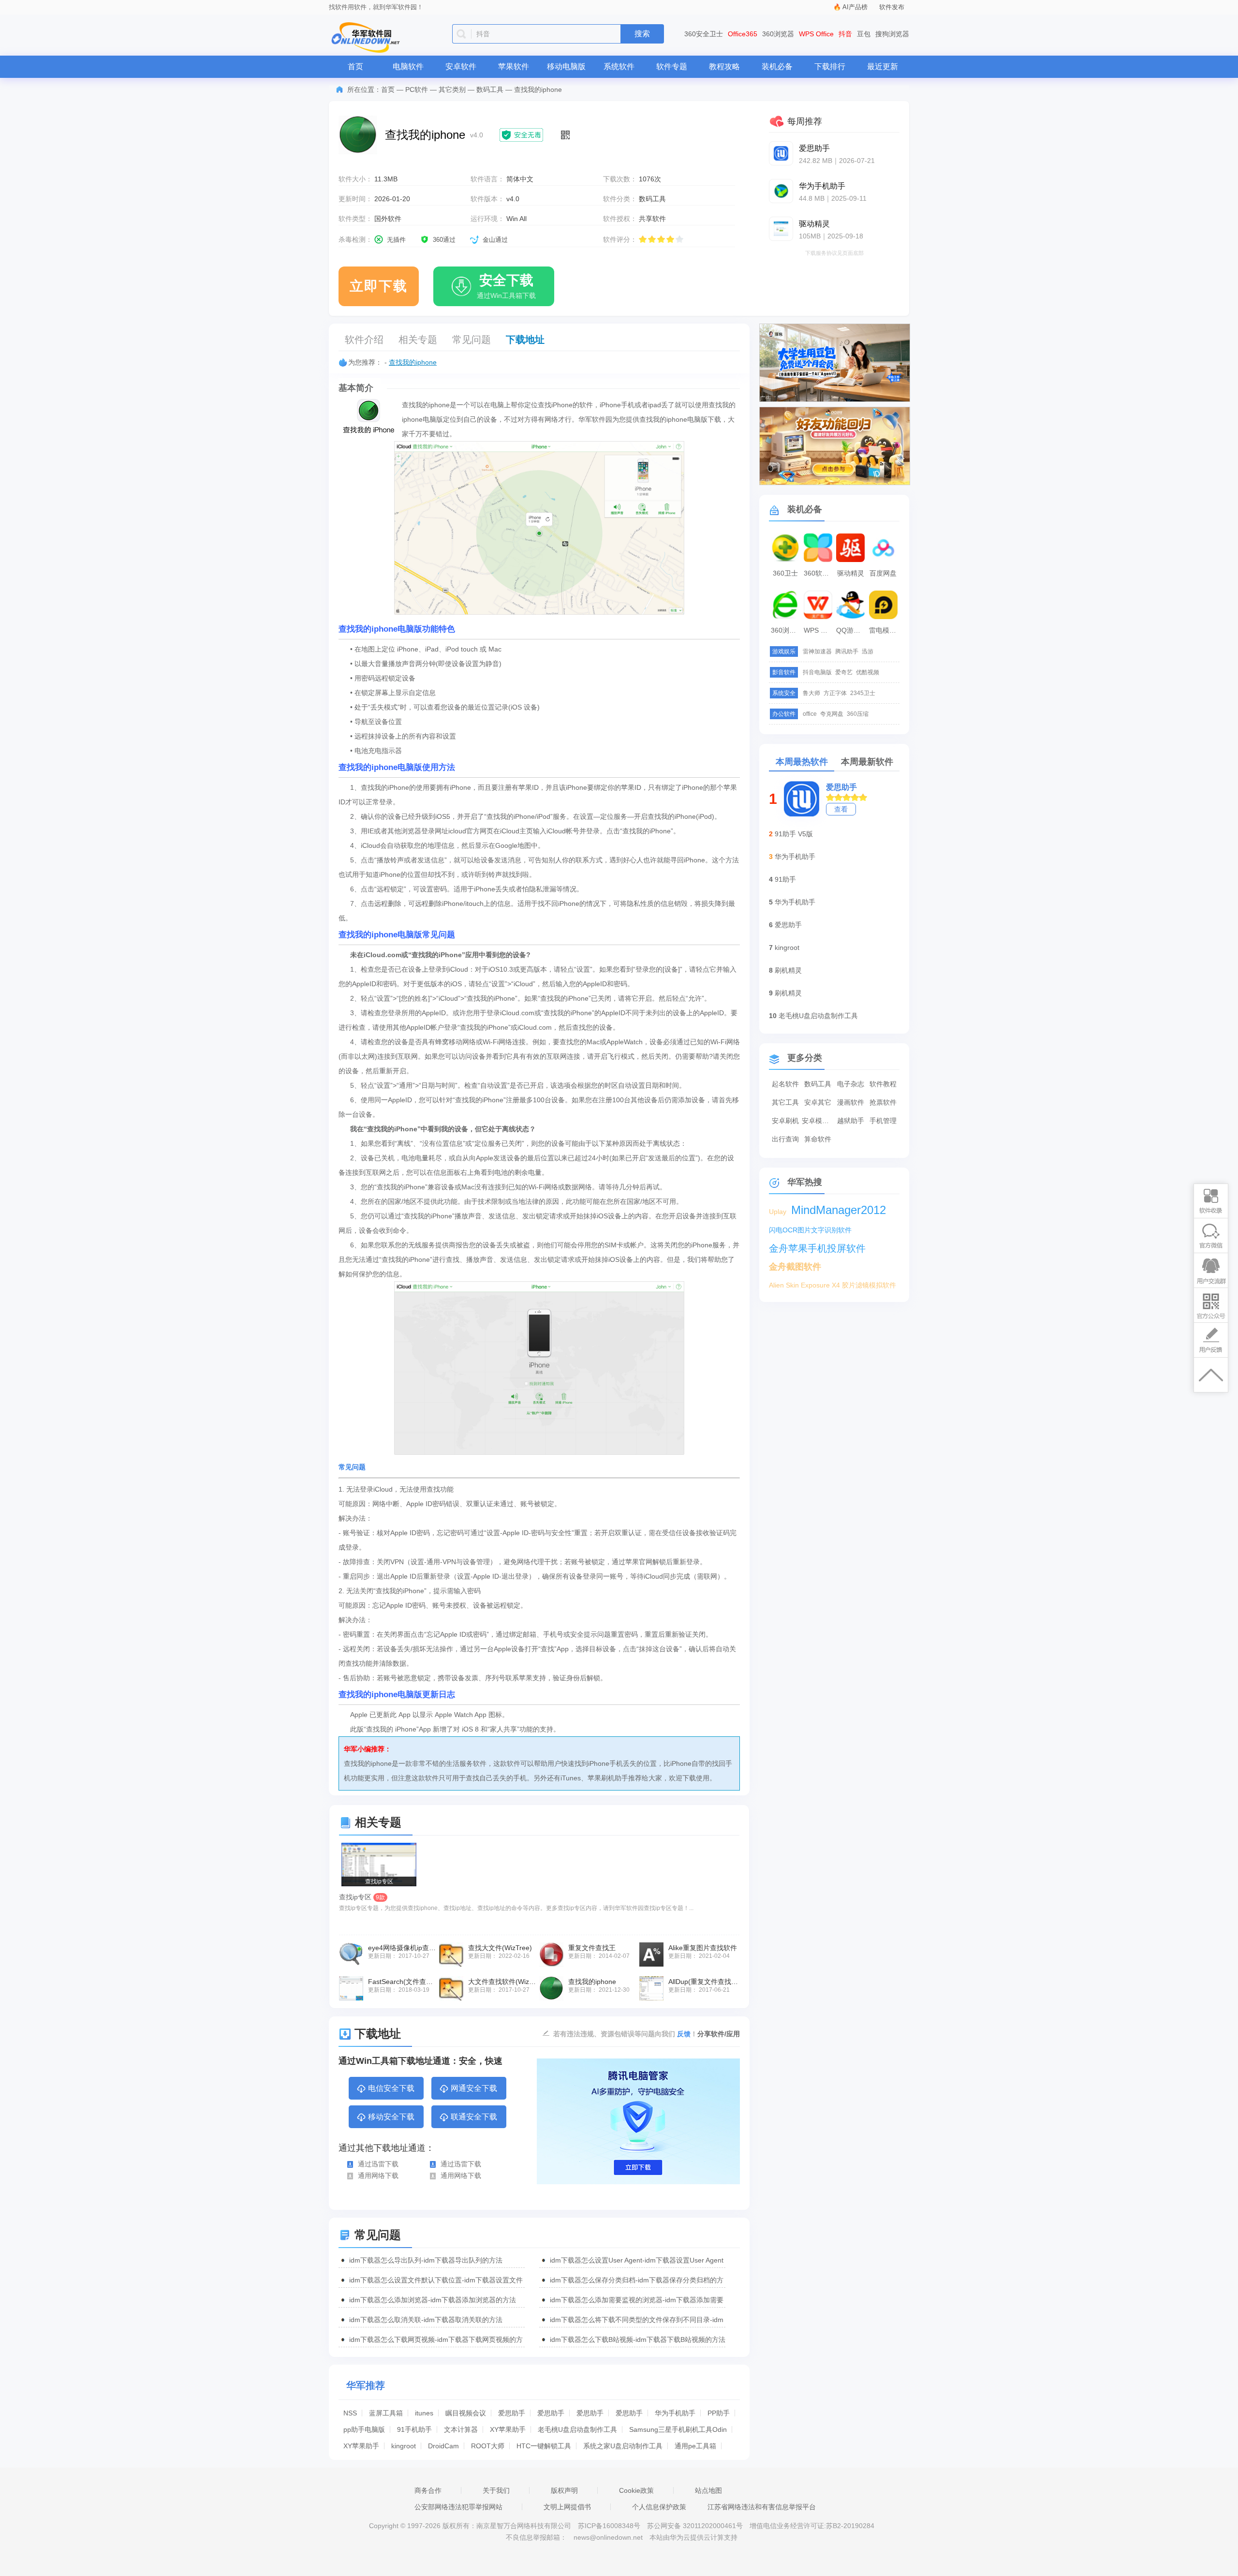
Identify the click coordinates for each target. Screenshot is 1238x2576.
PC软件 (417, 89)
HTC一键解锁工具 (544, 2446)
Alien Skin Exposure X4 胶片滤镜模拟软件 (833, 1285)
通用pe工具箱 (695, 2446)
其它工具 (785, 1102)
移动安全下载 (391, 2117)
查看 (841, 809)
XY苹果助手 (508, 2429)
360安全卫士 (704, 34)
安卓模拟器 (818, 1121)
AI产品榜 (855, 7)
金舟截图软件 (795, 1267)
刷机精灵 (788, 970)
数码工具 (490, 89)
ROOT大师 (488, 2446)
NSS (350, 2413)
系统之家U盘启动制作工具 (623, 2446)
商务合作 (428, 2490)
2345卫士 (863, 693)
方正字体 (835, 693)
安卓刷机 (785, 1121)
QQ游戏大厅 (852, 630)
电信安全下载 (391, 2088)
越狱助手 (851, 1121)
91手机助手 (414, 2429)
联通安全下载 (474, 2117)
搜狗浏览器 (892, 34)
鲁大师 (811, 693)
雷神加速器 (817, 651)
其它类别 (452, 89)
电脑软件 (408, 67)
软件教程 (883, 1084)
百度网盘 (883, 573)
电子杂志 (851, 1084)
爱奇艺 (844, 672)
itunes (424, 2413)
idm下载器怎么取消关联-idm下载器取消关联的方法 (426, 2320)
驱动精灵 (851, 573)
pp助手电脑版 (364, 2429)
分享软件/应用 (719, 2034)
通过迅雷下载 (378, 2164)
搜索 (642, 34)
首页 (355, 67)
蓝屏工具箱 (386, 2413)
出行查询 (785, 1139)
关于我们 (496, 2490)
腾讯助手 (847, 651)
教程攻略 (724, 67)
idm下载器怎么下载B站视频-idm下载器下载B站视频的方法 (638, 2339)
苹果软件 (514, 67)
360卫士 (785, 573)
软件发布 (892, 7)
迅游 (868, 651)
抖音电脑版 (817, 672)
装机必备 (777, 67)
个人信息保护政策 (659, 2507)
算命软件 (818, 1139)
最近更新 (883, 67)
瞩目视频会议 (466, 2413)
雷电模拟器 (884, 630)
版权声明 (564, 2490)
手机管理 (883, 1121)
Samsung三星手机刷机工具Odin (678, 2429)
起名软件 (785, 1084)
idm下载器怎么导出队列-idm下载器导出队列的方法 (426, 2260)
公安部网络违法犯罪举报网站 (458, 2507)
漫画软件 (851, 1102)
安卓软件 (461, 67)
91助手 (785, 879)
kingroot (404, 2446)
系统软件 (619, 67)
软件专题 (672, 67)
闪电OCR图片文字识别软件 (810, 1230)
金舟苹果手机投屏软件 (817, 1248)
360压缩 (858, 714)
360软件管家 (819, 573)
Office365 (743, 34)
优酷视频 (868, 672)
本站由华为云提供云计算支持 (693, 2537)
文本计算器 (461, 2429)
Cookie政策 (636, 2490)
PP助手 (719, 2413)
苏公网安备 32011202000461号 (696, 2526)
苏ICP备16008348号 (609, 2526)
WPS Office (816, 34)
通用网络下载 (378, 2176)
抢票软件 (883, 1102)
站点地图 (708, 2490)
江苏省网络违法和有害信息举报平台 (762, 2507)
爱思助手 (512, 2413)
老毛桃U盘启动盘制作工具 (577, 2429)
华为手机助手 (675, 2413)
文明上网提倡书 (567, 2507)
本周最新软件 (867, 762)
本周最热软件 (802, 762)
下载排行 (830, 67)
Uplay (778, 1212)
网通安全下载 (474, 2088)
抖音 (845, 34)
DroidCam (443, 2446)
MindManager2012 (839, 1210)
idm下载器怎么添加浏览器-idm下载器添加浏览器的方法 (433, 2300)
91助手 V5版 (794, 834)
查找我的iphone (413, 362)
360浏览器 (778, 34)
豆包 (864, 34)
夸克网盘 (832, 714)
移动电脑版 (566, 67)
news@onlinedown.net (608, 2537)
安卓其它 (818, 1102)
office (810, 714)
